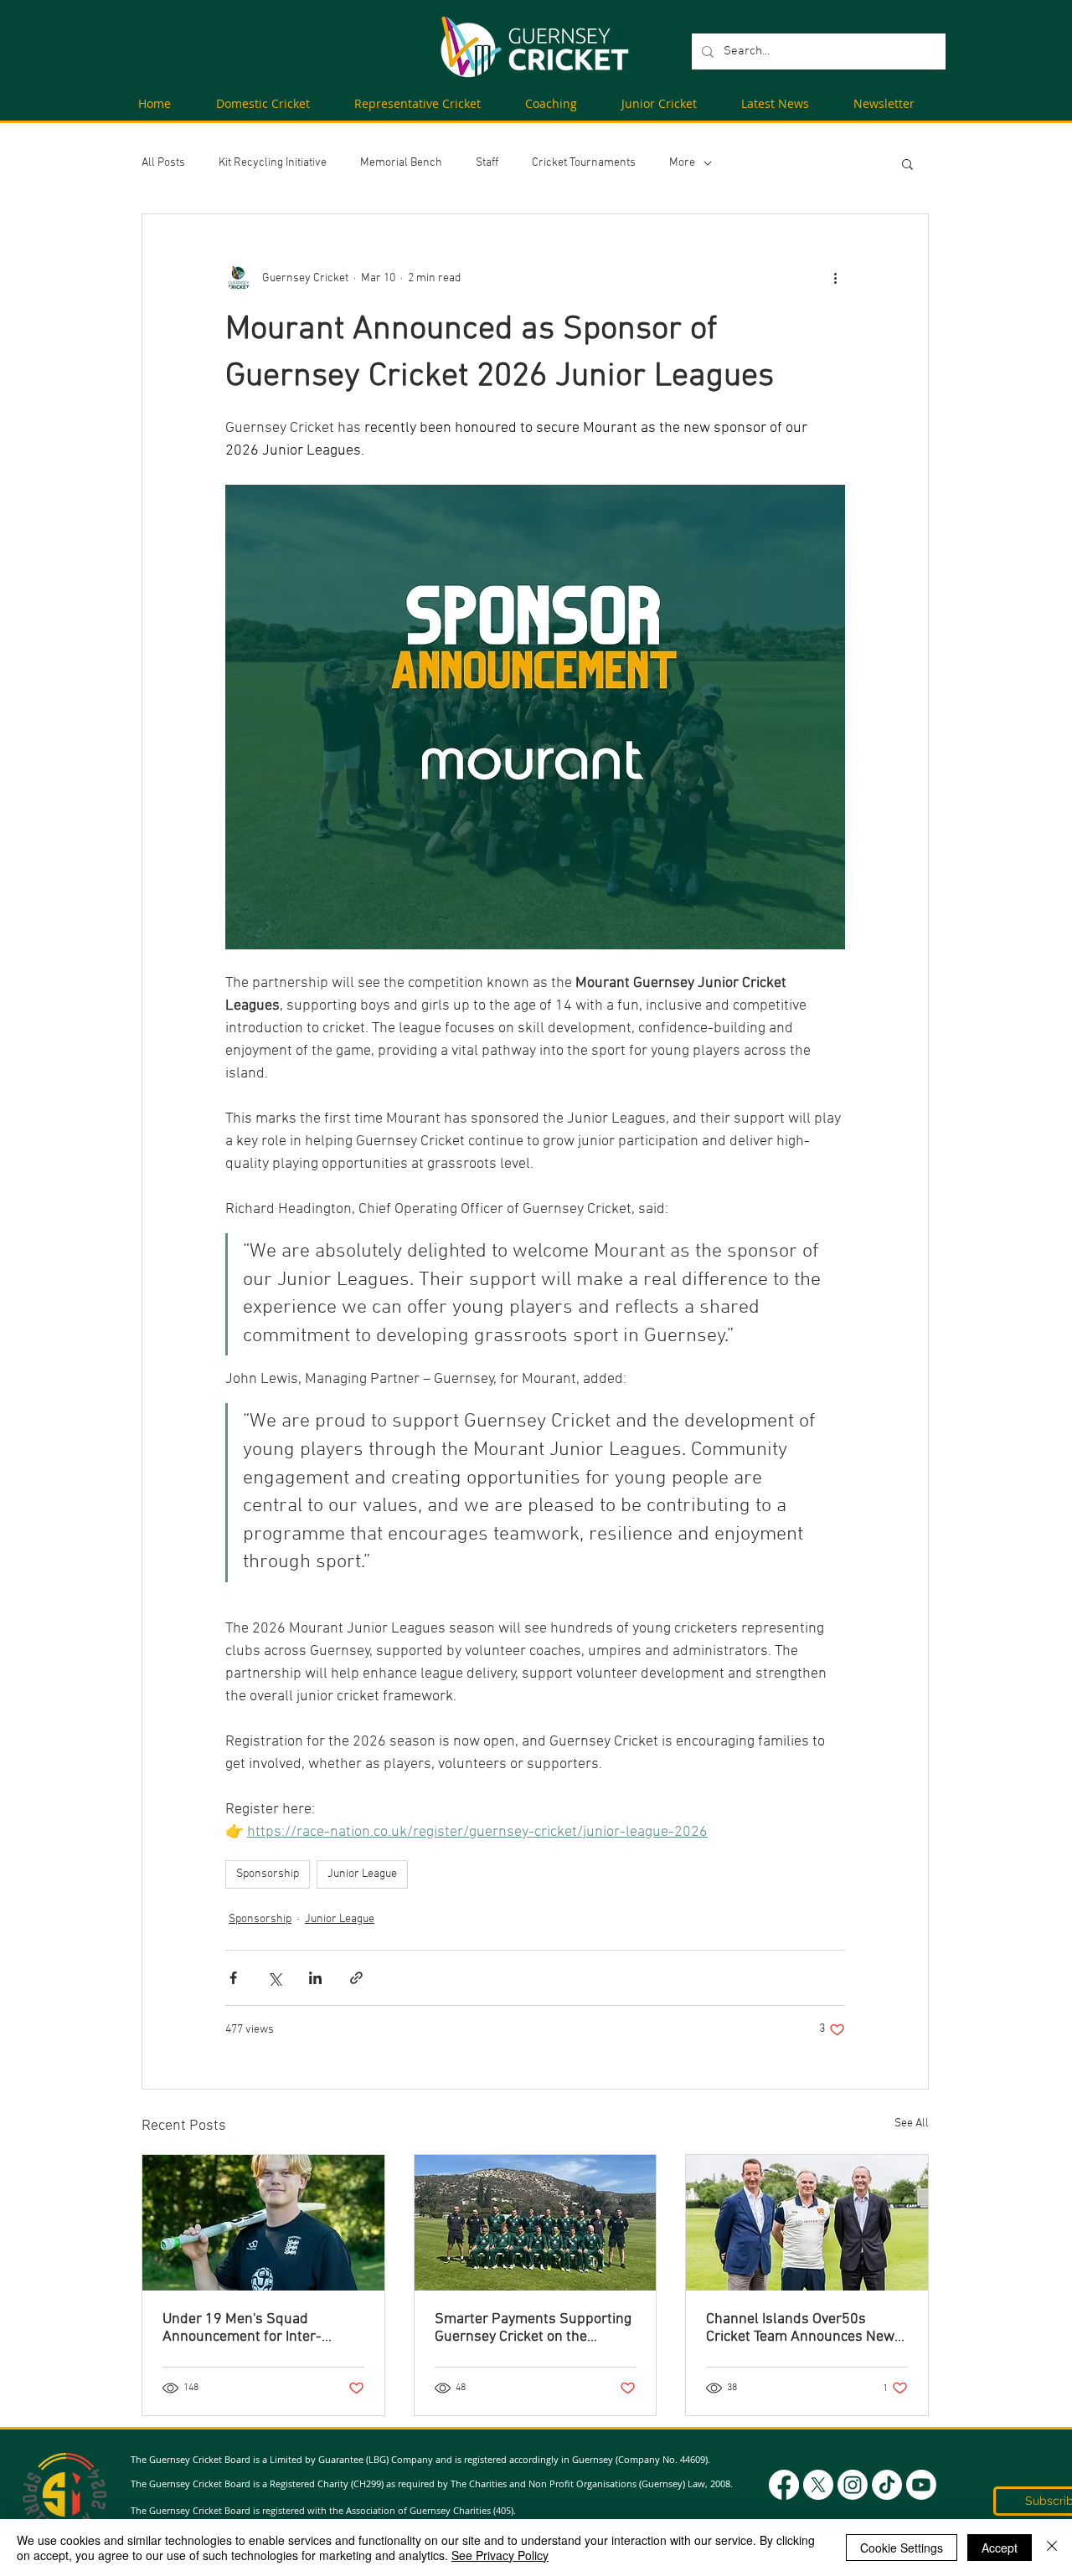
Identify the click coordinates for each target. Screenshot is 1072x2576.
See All (912, 2124)
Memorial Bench (401, 163)
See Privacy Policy (500, 2555)
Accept (1000, 2548)
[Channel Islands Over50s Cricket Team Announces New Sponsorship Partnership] (807, 2223)
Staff (487, 163)
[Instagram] (853, 2485)
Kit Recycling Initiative (273, 163)
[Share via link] (356, 1978)
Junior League (362, 1874)
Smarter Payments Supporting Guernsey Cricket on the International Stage (533, 2328)
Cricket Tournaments (584, 163)
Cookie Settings (902, 2548)
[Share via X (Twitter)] (274, 1978)
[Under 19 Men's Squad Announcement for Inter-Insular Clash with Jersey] (263, 2223)
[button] (907, 163)
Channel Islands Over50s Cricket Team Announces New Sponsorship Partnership (800, 2328)
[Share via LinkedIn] (315, 1978)
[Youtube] (921, 2485)
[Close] (1052, 2548)
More (682, 163)
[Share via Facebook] (233, 1978)
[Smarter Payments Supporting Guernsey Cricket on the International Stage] (536, 2223)
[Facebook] (784, 2485)
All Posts (163, 163)
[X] (818, 2485)
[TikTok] (887, 2485)
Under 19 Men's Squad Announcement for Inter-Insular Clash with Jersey (243, 2328)
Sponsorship (268, 1874)
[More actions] (835, 278)
